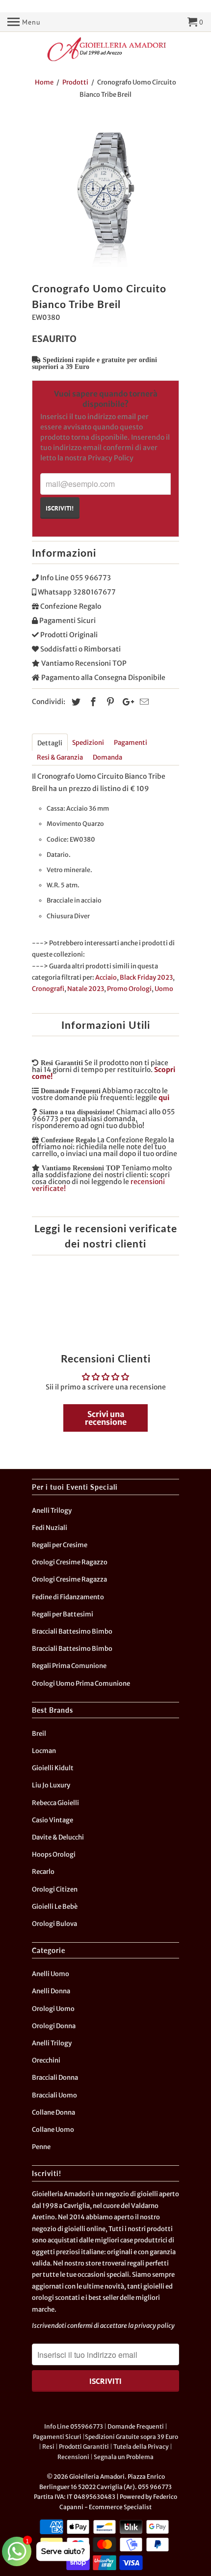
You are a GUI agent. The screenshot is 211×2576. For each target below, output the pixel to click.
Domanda (107, 757)
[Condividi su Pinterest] (109, 702)
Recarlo (43, 1872)
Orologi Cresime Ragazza (69, 1579)
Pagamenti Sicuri (57, 2437)
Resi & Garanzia (60, 757)
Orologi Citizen (55, 1889)
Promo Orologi (129, 989)
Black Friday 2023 (146, 977)
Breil (39, 1734)
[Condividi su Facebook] (92, 702)
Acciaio (106, 977)
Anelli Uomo (51, 1974)
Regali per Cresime (60, 1545)
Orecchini (46, 2060)
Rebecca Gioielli (55, 1803)
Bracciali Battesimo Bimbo (72, 1631)
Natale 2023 (86, 989)
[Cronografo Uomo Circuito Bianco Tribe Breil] (105, 193)
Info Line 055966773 (74, 2426)
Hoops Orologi (54, 1854)
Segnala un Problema (124, 2457)
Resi (48, 2447)
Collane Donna (53, 2112)
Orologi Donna (54, 2026)
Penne (41, 2147)
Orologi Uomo (53, 2009)
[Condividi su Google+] (126, 702)
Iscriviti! (60, 508)
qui (164, 1098)
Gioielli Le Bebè (55, 1907)
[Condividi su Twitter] (75, 702)
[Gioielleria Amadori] (105, 49)
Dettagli (50, 743)
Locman (44, 1751)
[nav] (24, 22)
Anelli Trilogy (52, 1511)
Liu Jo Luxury (51, 1785)
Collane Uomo (53, 2130)
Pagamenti (131, 743)
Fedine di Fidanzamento (68, 1597)
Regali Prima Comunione (69, 1666)
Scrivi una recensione (106, 1418)
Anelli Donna (51, 1991)
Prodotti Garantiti (84, 2447)
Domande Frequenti (136, 2426)
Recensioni (73, 2457)
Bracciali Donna (55, 2078)
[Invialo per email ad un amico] (143, 702)
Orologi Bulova (54, 1924)
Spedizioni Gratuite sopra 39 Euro (132, 2437)
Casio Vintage (53, 1820)
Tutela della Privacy (141, 2447)
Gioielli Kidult (53, 1768)
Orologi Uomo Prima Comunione (81, 1684)
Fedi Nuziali (50, 1528)
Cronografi (48, 989)
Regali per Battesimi (63, 1614)
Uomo (164, 989)
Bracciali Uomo (54, 2095)
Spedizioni (88, 743)
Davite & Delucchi (58, 1837)
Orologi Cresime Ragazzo (70, 1562)
